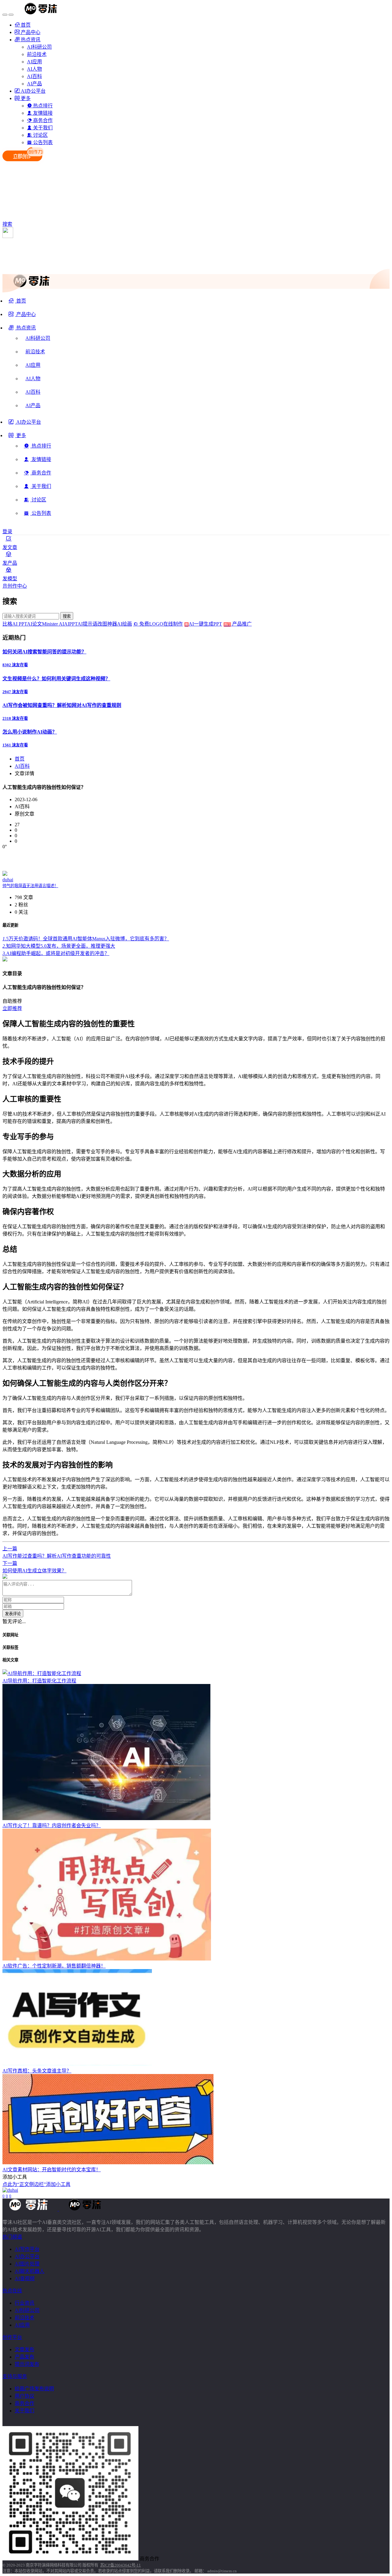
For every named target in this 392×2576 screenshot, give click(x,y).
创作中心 (17, 586)
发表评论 (13, 1614)
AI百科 (22, 766)
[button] (22, 330)
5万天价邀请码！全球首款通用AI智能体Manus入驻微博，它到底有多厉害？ (86, 939)
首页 (20, 759)
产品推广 (241, 624)
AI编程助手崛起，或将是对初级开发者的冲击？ (56, 953)
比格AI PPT (15, 624)
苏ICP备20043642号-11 (121, 2565)
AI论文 (34, 624)
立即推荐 (12, 1008)
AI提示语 (87, 624)
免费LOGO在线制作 (163, 624)
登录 (7, 532)
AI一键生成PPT (209, 624)
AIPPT (71, 624)
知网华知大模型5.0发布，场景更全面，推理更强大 (59, 946)
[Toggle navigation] (5, 15)
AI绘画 (124, 624)
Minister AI (53, 624)
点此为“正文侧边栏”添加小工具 (36, 2184)
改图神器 (107, 624)
